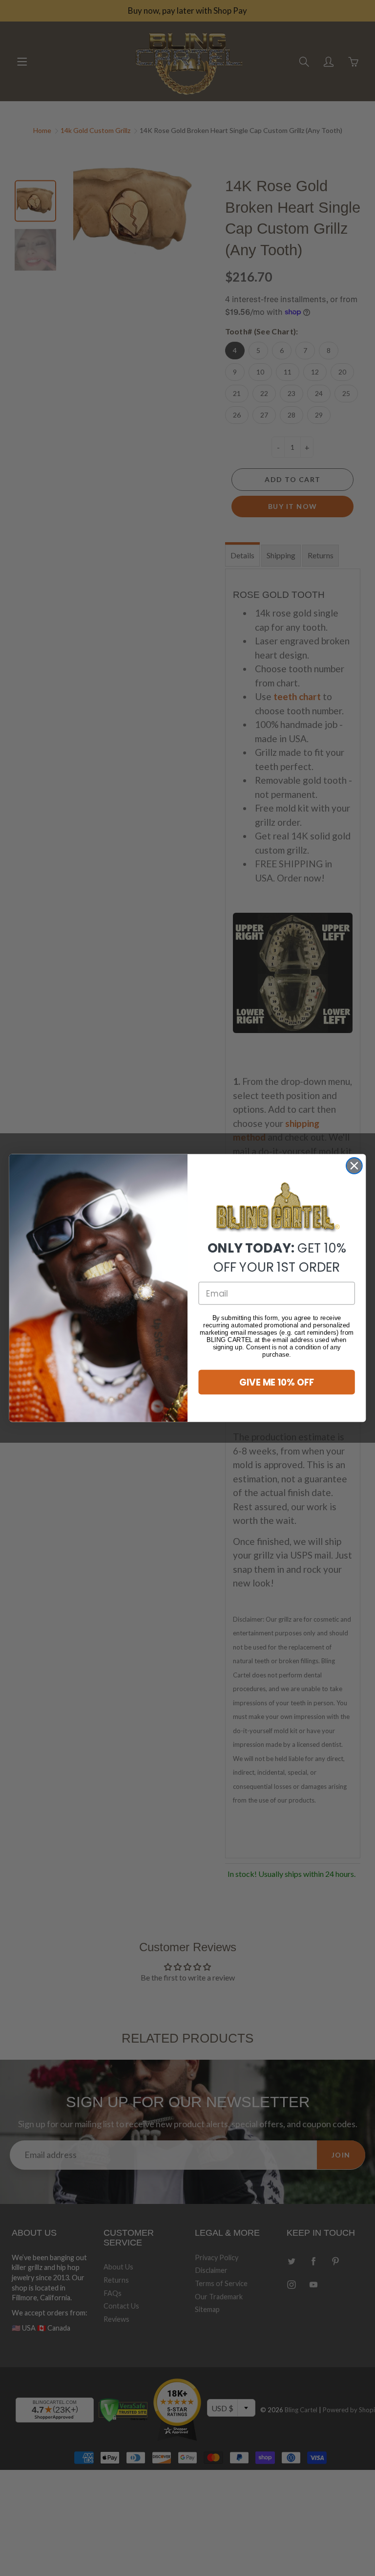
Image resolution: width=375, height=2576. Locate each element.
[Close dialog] (354, 1166)
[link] (277, 1208)
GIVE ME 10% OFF (277, 1382)
